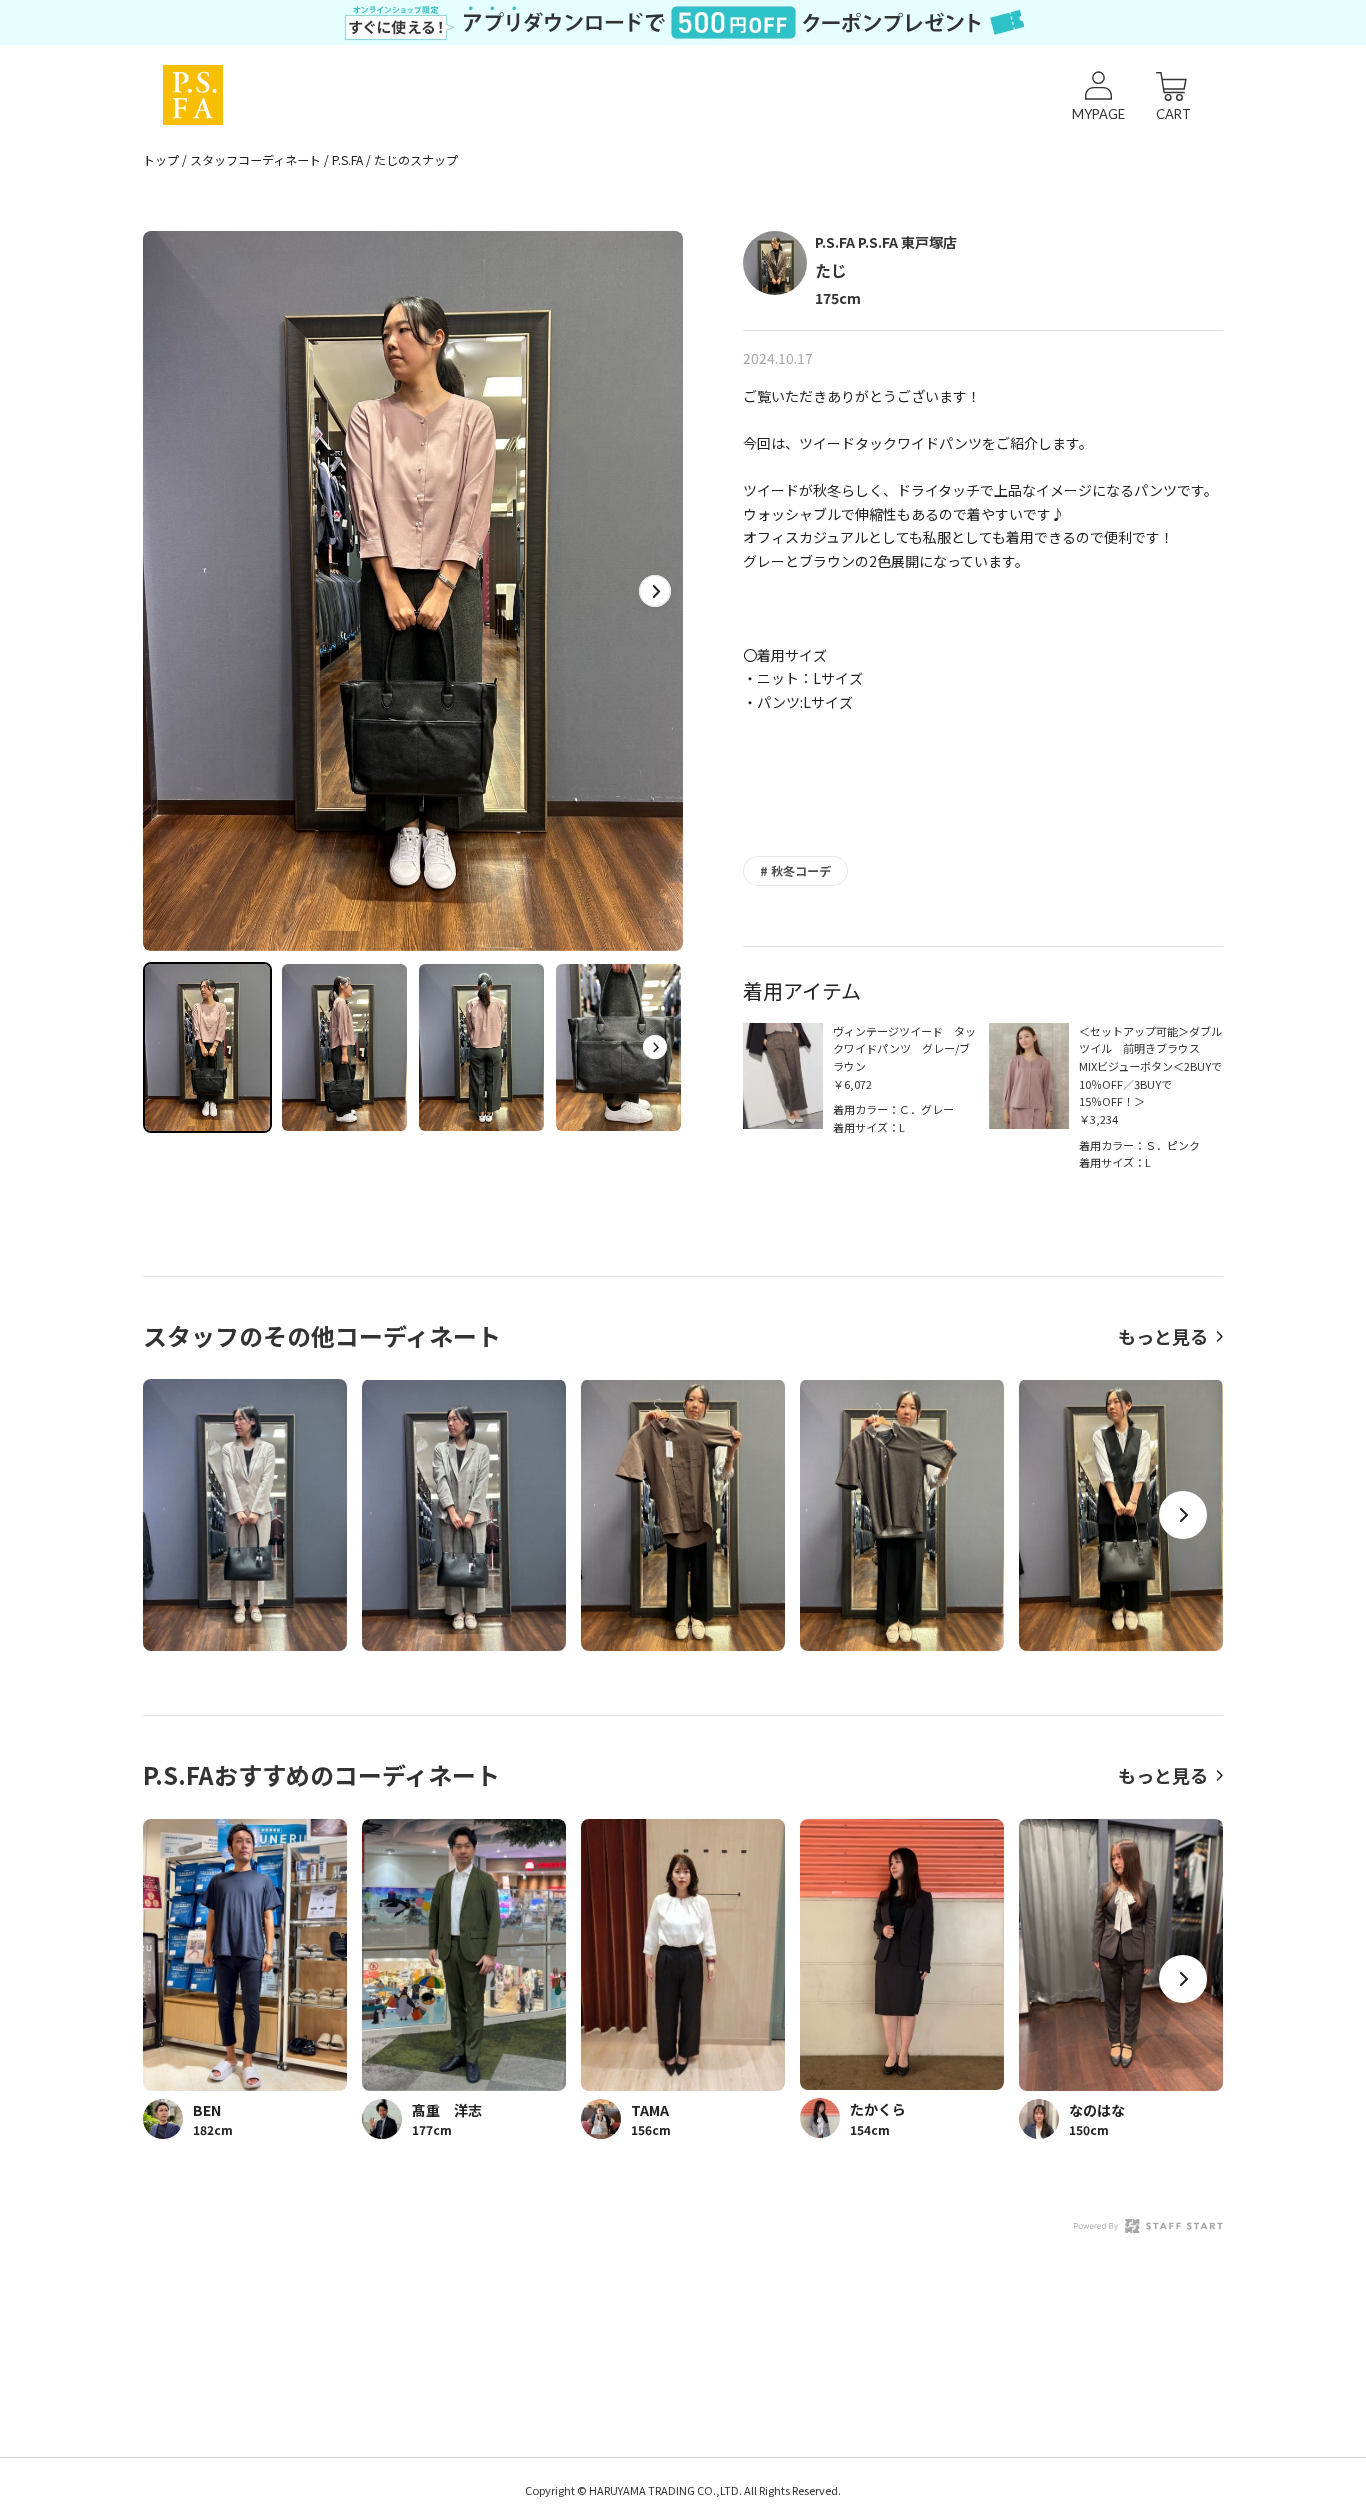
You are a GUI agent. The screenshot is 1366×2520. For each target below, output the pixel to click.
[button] (655, 591)
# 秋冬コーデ (795, 870)
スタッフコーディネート (255, 159)
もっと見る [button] (1163, 1336)
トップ (161, 159)
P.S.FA (347, 159)
